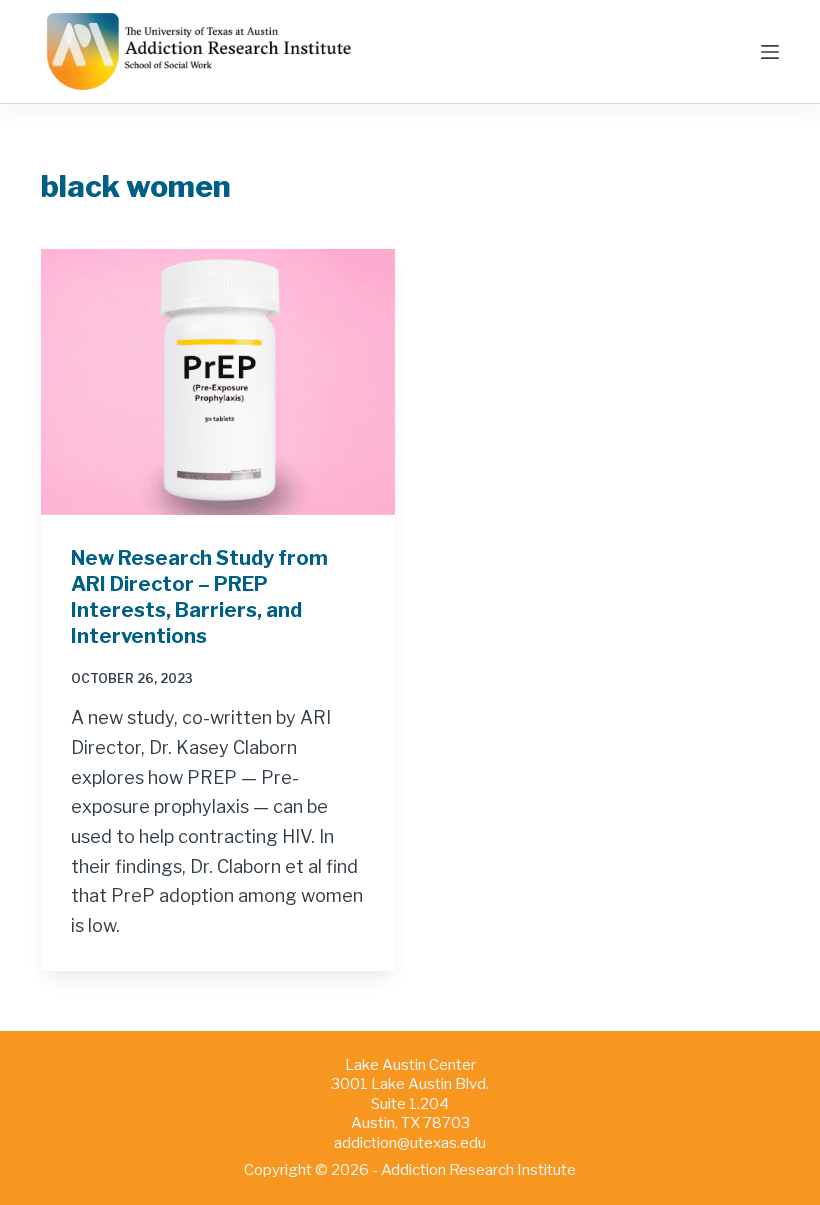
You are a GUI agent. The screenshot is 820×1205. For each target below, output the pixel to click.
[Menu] (770, 52)
